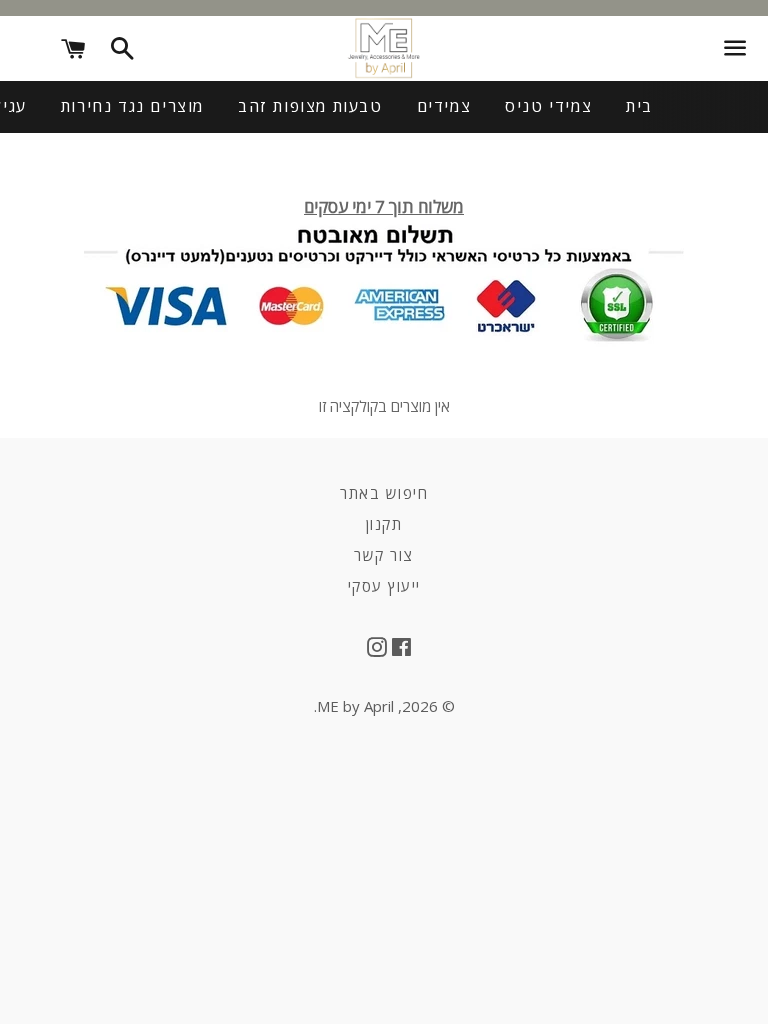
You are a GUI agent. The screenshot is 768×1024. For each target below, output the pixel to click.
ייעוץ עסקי (384, 586)
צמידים (444, 106)
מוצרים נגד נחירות (132, 106)
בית (639, 106)
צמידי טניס (548, 106)
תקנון (384, 524)
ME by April (355, 706)
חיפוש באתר (384, 493)
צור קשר (384, 555)
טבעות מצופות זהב (310, 106)
